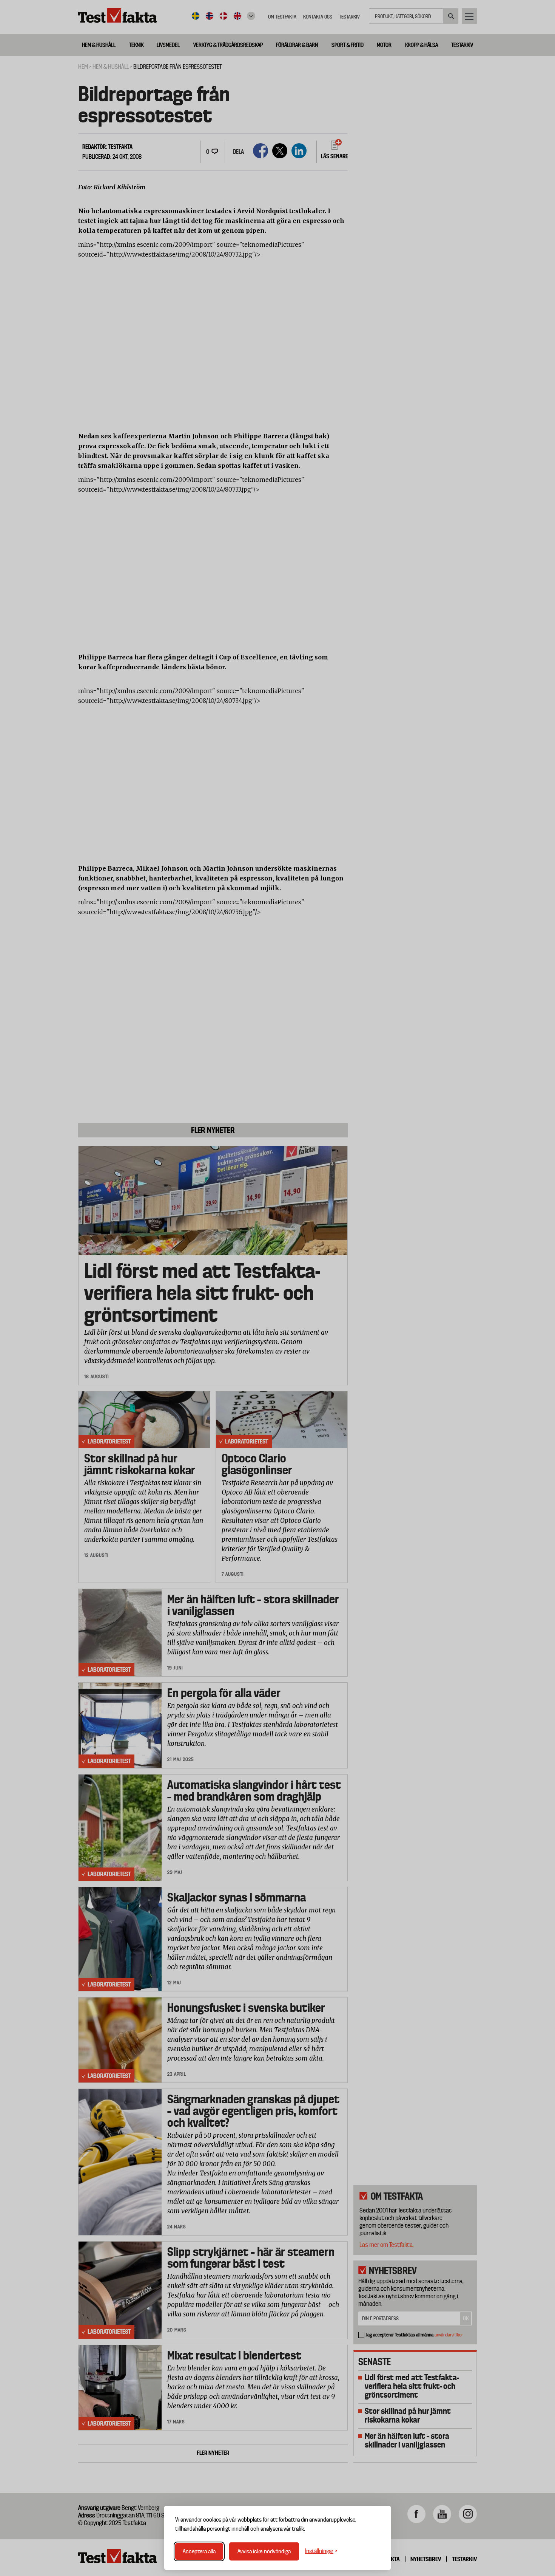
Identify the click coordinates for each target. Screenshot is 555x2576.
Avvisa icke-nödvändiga (264, 2551)
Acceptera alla (199, 2551)
